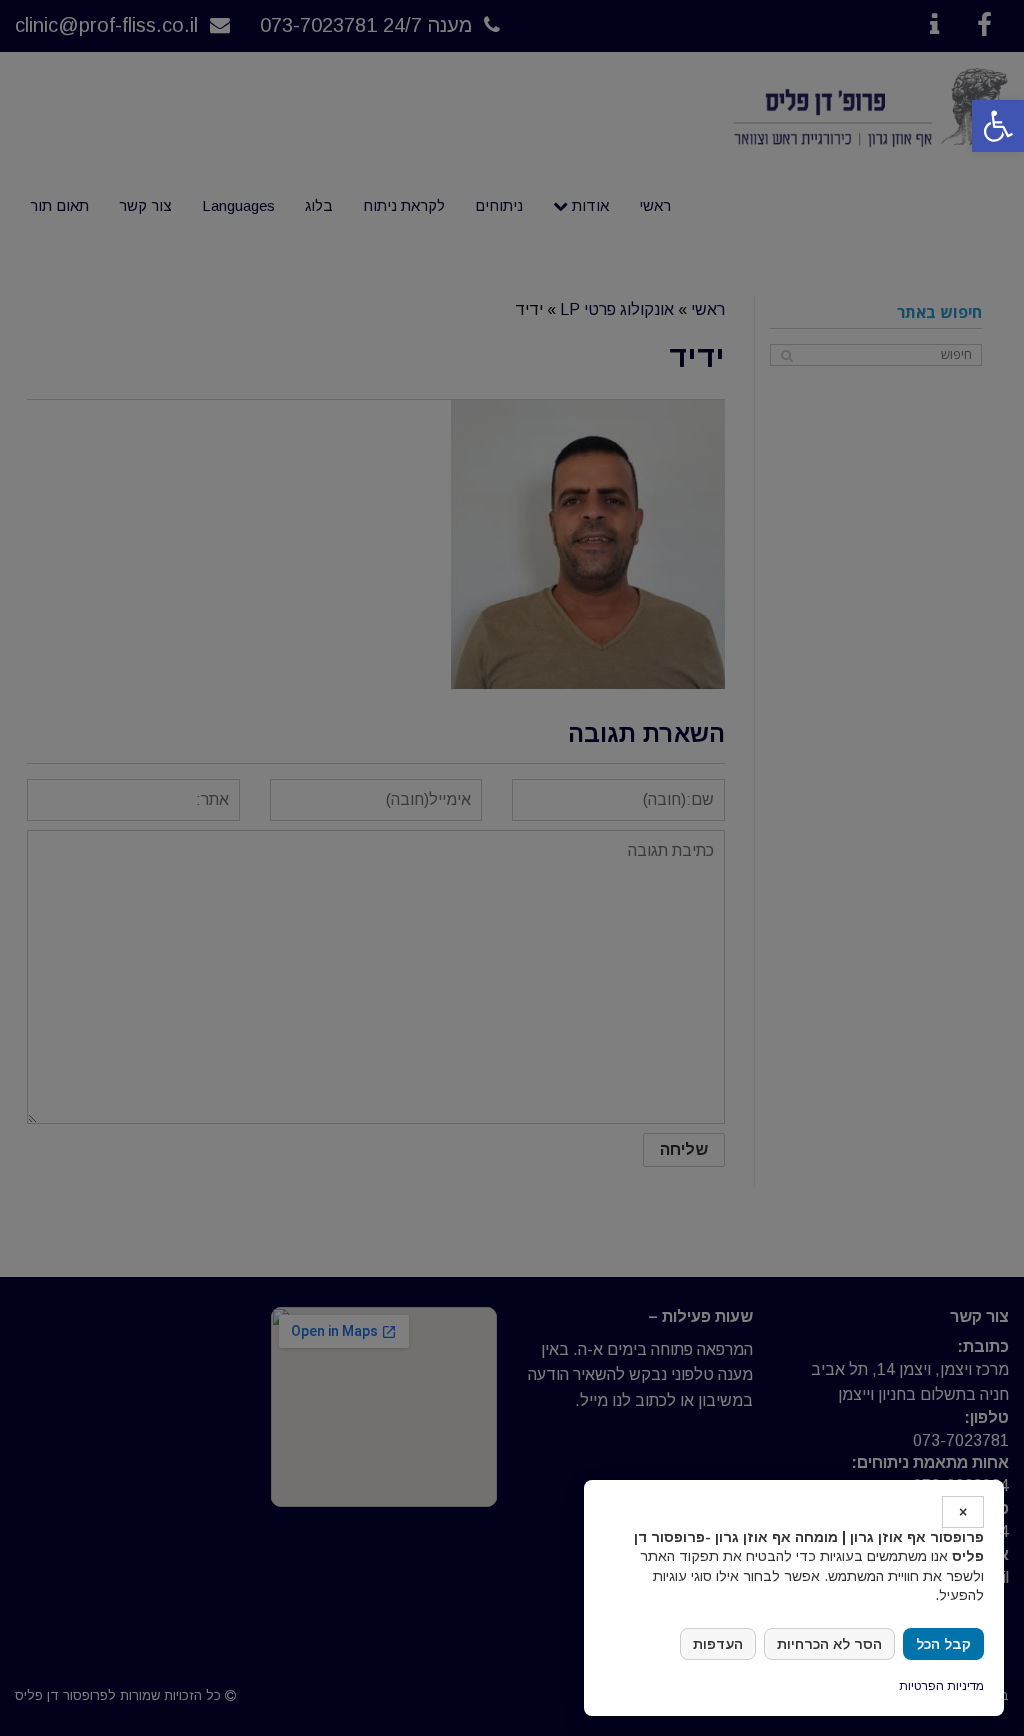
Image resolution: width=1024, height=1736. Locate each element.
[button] (998, 126)
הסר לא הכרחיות (829, 1644)
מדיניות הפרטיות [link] (941, 1686)
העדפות (718, 1644)
